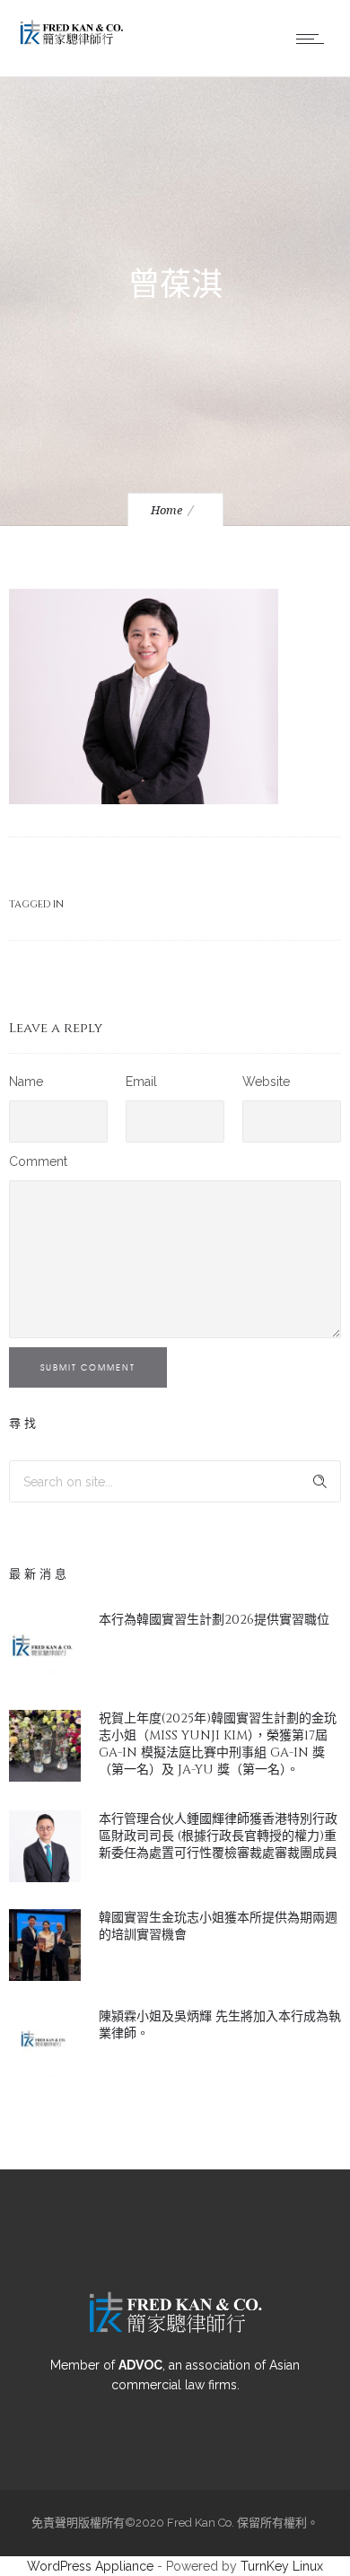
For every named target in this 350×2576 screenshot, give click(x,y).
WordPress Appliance (90, 2566)
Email (141, 1082)
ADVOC (140, 2365)
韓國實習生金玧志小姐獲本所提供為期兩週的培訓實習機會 (218, 1926)
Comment (38, 1161)
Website (266, 1082)
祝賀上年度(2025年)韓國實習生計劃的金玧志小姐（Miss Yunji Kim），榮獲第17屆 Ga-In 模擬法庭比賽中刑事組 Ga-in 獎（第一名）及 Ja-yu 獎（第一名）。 (218, 1744)
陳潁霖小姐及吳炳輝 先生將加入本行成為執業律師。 (220, 2025)
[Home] (72, 42)
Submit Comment (88, 1367)
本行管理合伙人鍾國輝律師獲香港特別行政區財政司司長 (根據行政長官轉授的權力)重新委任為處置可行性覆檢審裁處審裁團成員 (218, 1836)
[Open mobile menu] (314, 39)
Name (26, 1082)
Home (166, 510)
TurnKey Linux (282, 2566)
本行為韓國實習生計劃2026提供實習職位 (214, 1620)
